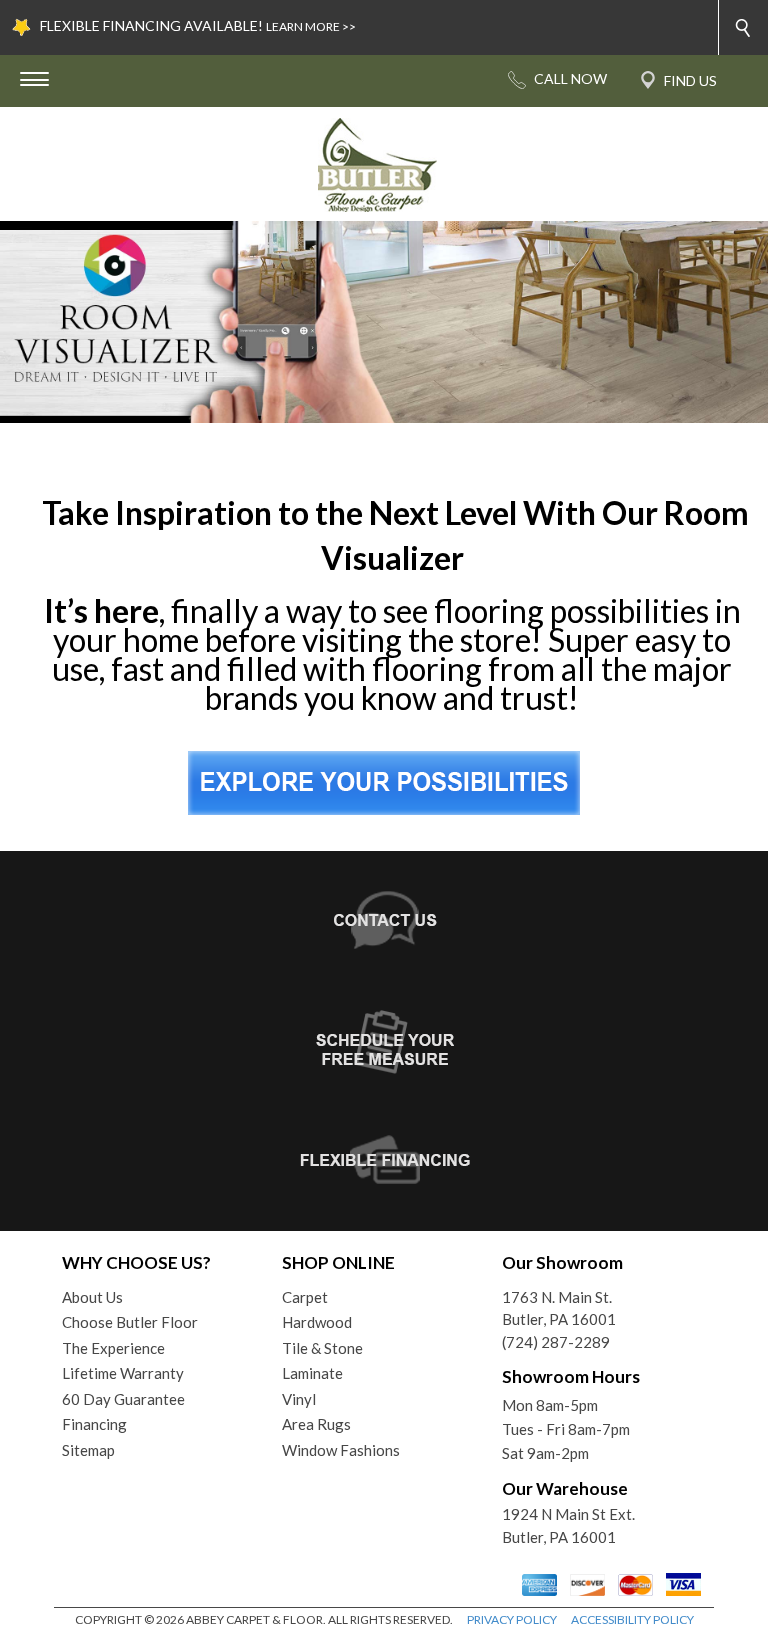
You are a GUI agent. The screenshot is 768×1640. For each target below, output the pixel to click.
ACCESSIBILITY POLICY (632, 1619)
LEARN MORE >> (311, 26)
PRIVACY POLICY (512, 1619)
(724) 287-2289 (556, 1342)
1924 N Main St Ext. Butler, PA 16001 (568, 1525)
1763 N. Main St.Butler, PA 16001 (559, 1308)
